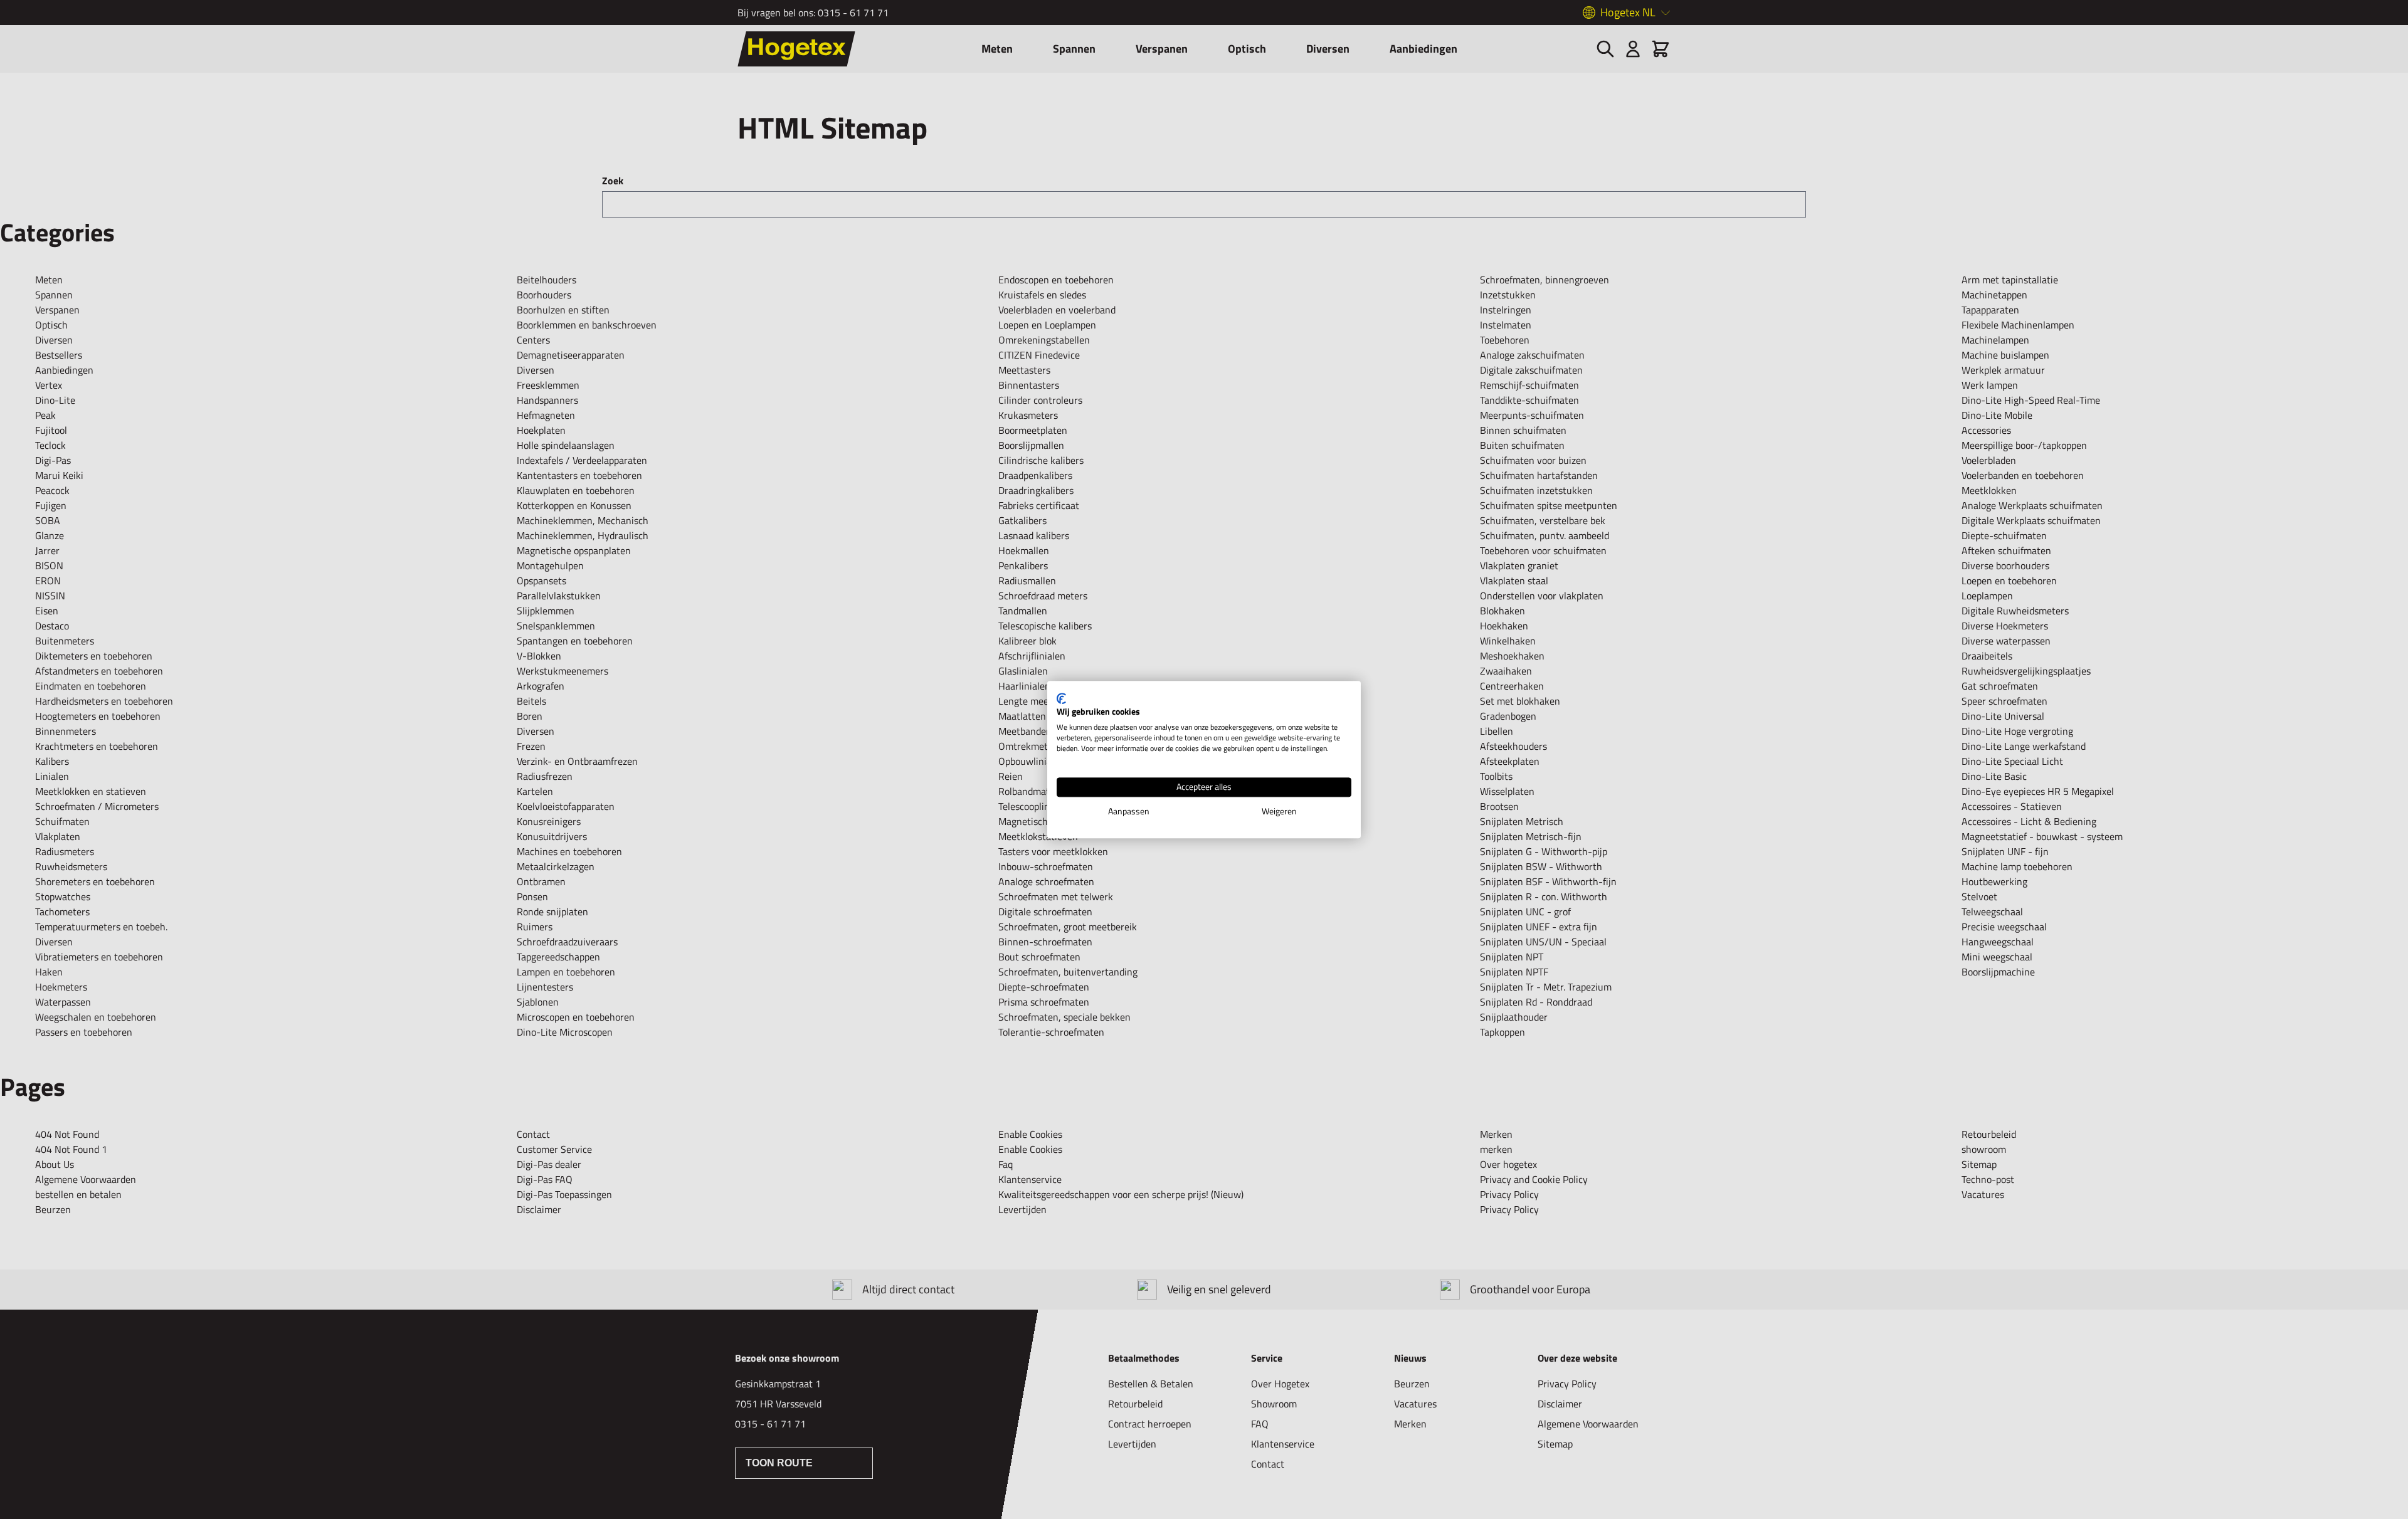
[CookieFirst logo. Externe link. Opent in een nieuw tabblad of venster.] (1061, 698)
